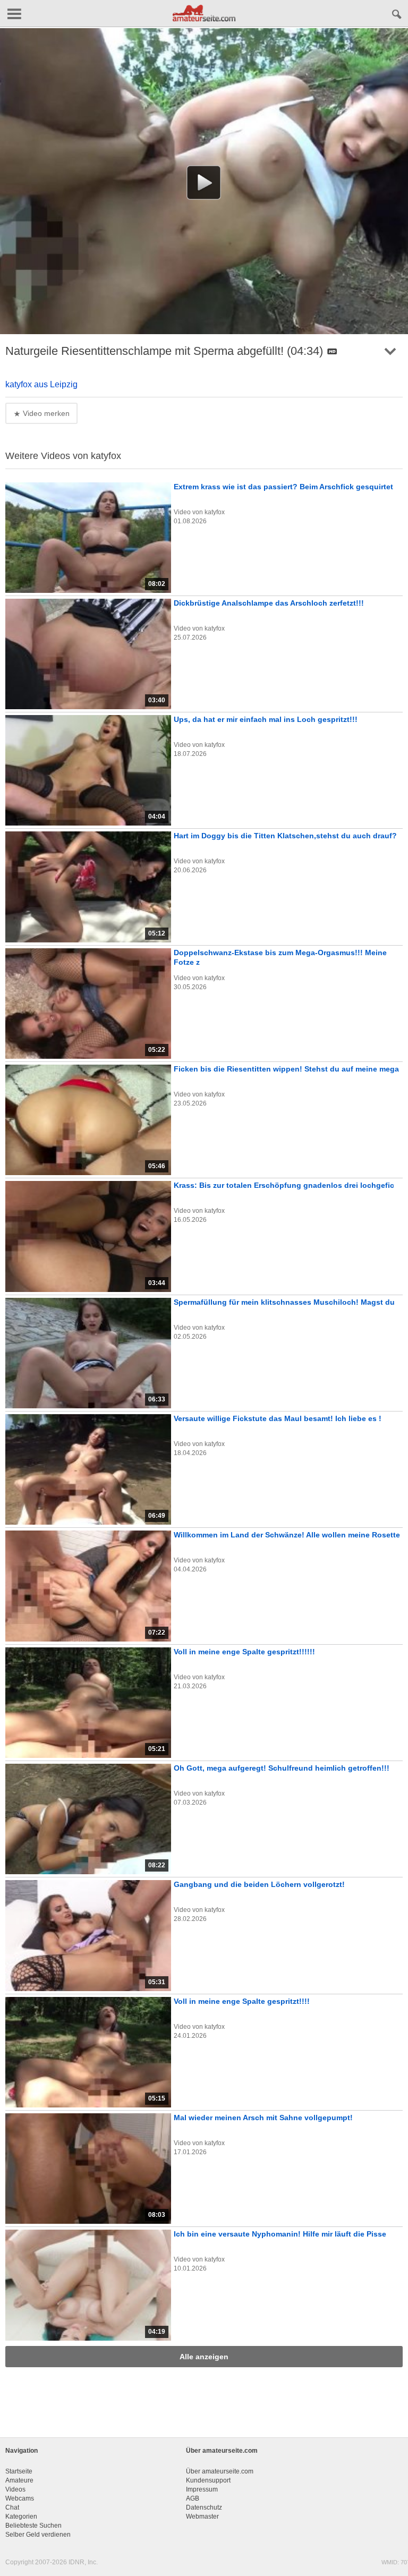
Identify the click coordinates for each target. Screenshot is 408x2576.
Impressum (202, 2489)
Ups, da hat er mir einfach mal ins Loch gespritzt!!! (266, 719)
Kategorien (21, 2517)
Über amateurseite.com (220, 2471)
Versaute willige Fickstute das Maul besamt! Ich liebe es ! (278, 1418)
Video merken (45, 413)
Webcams (20, 2498)
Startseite (19, 2471)
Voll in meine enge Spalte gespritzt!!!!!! (244, 1652)
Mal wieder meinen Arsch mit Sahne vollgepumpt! (263, 2118)
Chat (12, 2507)
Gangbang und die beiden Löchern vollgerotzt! (259, 1884)
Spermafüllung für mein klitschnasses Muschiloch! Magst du (284, 1302)
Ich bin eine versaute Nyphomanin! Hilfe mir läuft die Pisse (280, 2234)
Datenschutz (204, 2507)
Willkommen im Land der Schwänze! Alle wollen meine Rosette (287, 1535)
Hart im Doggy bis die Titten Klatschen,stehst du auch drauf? (285, 836)
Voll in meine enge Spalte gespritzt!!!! (242, 2001)
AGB (193, 2498)
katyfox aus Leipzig (41, 384)
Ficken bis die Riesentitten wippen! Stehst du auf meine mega (286, 1069)
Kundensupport (208, 2480)
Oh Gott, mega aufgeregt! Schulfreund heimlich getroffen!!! (282, 1768)
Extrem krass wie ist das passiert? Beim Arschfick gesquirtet (283, 487)
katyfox (215, 512)
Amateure (19, 2480)
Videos (15, 2489)
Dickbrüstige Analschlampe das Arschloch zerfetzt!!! (269, 603)
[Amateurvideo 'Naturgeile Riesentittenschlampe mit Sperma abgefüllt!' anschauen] (204, 182)
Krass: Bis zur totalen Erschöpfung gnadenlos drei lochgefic (284, 1185)
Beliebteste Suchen (33, 2526)
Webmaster (202, 2517)
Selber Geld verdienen (38, 2535)
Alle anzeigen (204, 2357)
